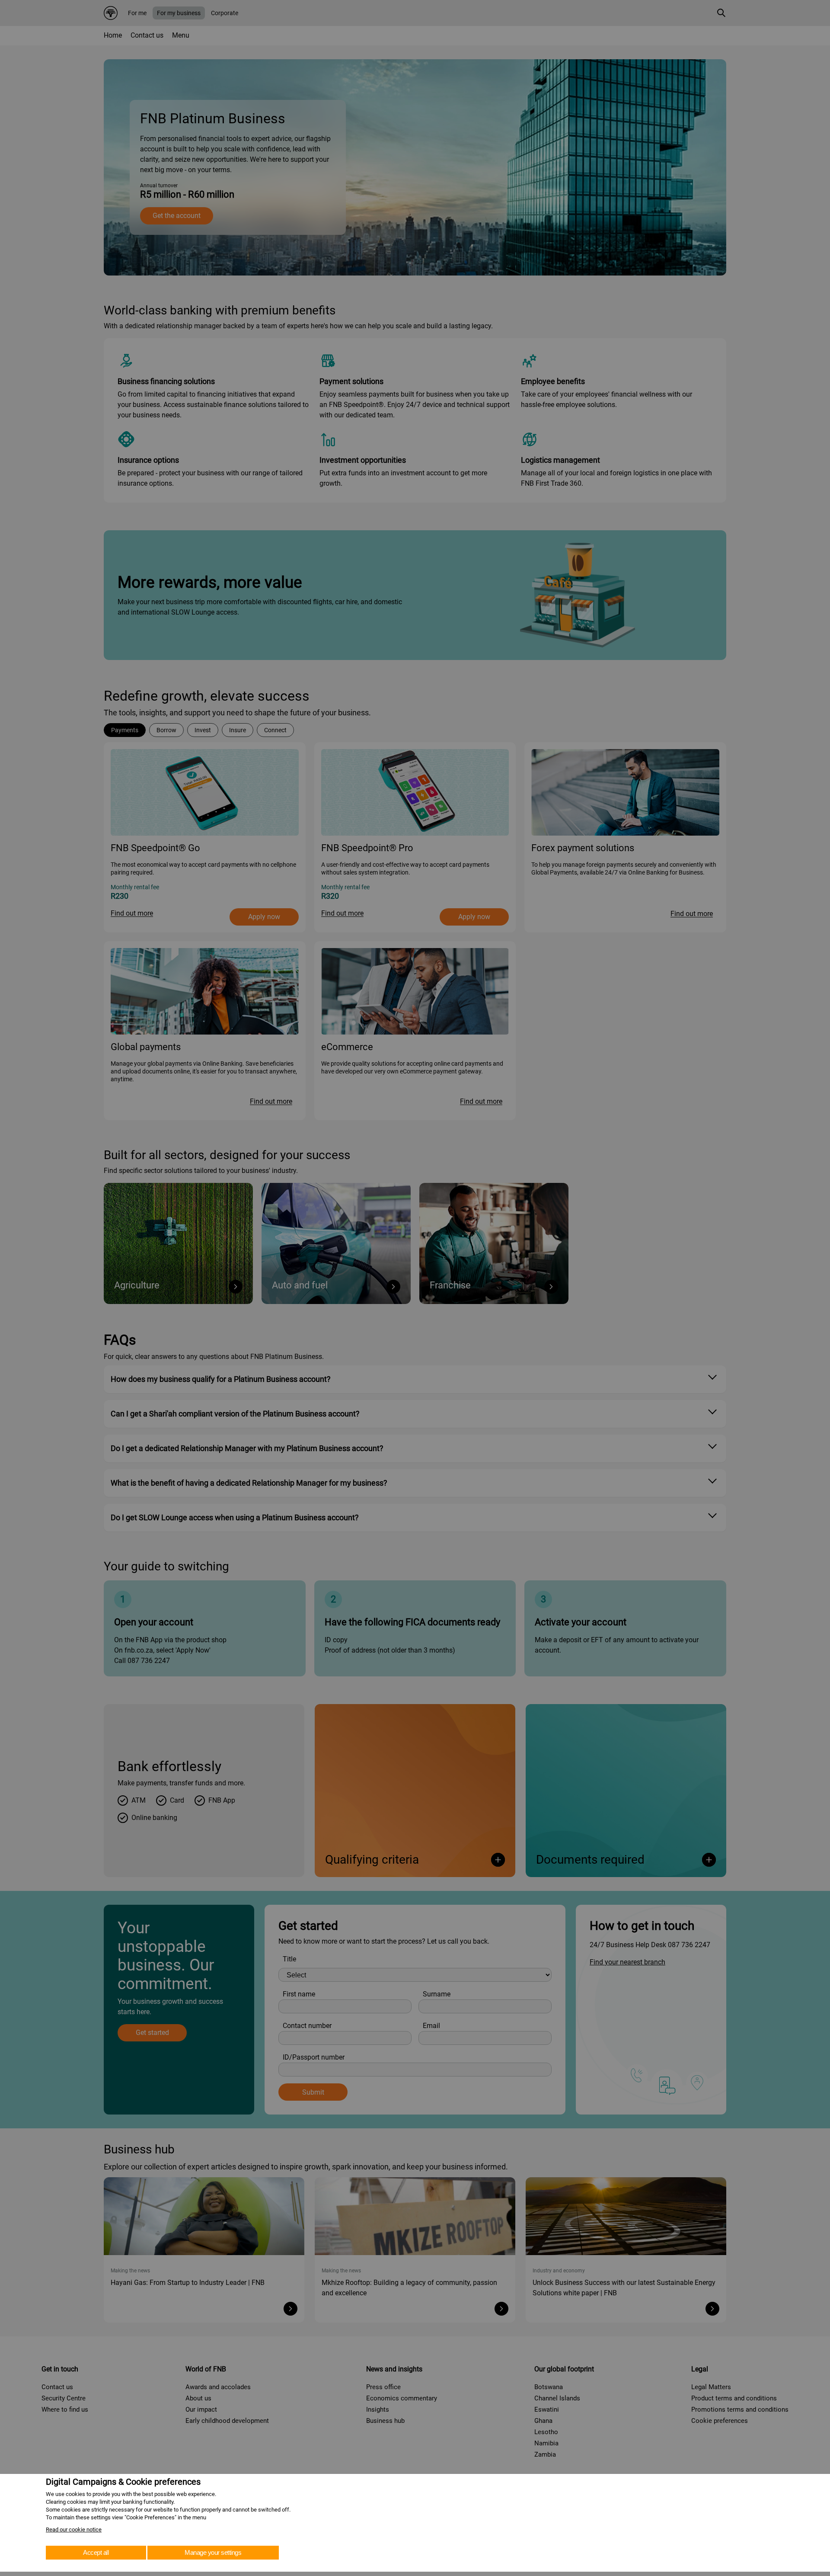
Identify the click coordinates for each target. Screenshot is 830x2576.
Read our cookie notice (74, 2530)
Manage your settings (213, 2552)
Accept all (96, 2552)
